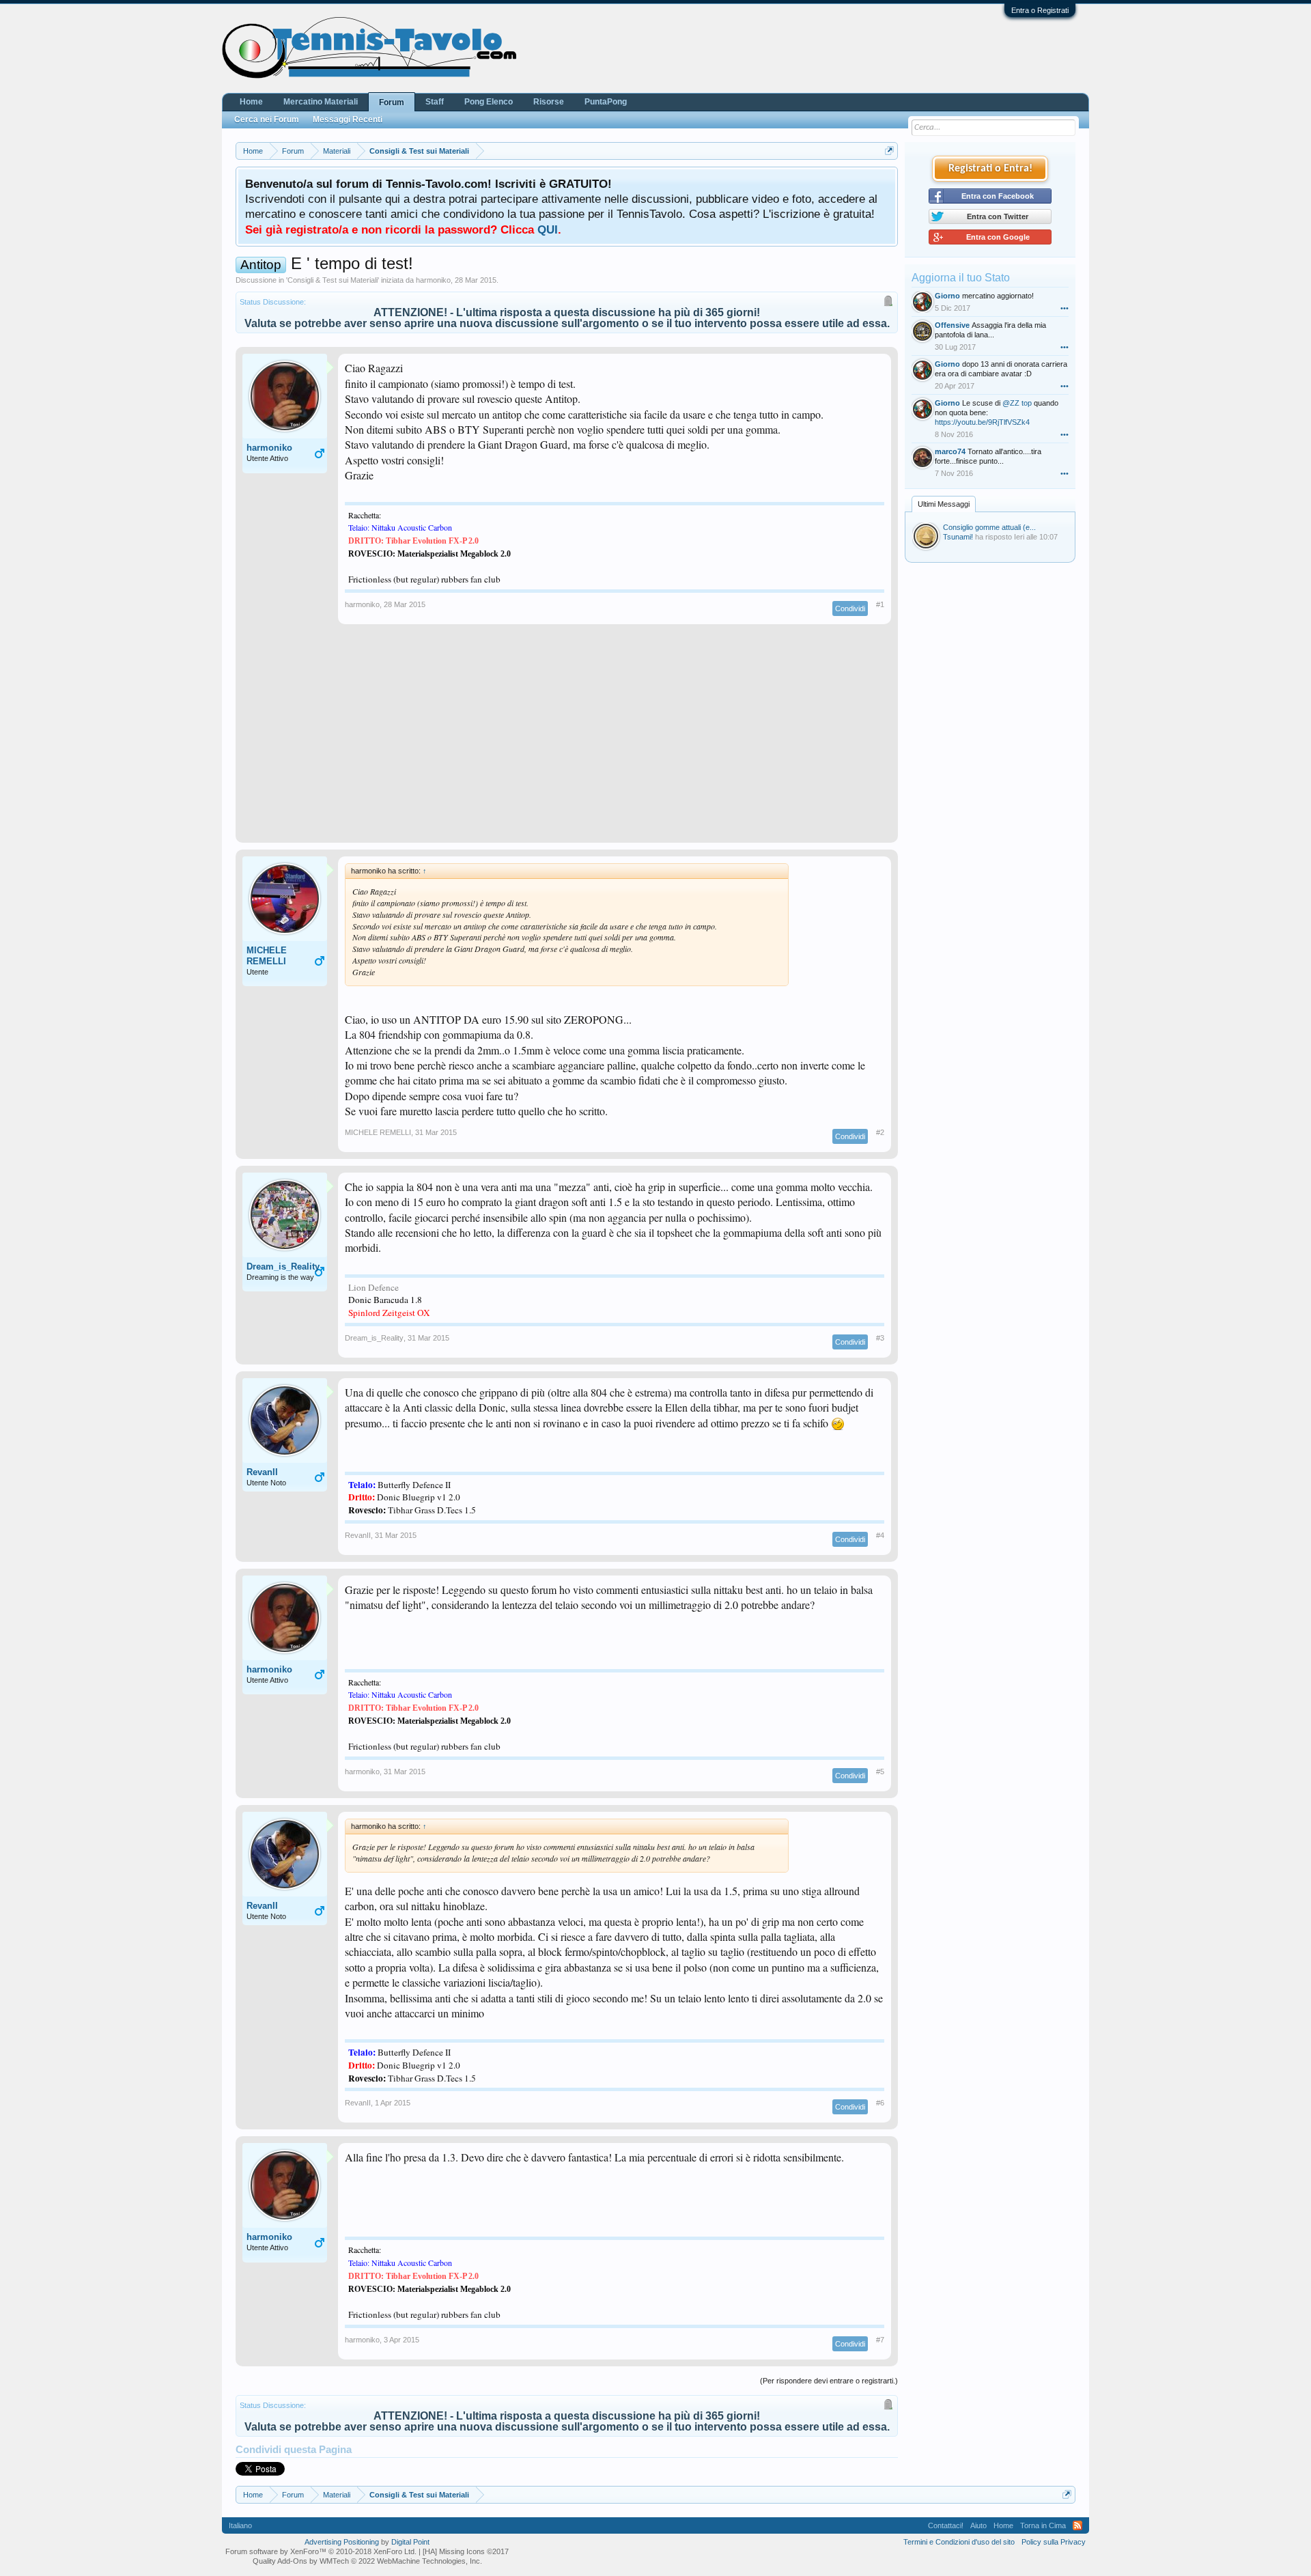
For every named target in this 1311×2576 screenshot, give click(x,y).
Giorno (947, 296)
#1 (880, 604)
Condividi (850, 608)
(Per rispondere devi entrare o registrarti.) (829, 2381)
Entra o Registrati (1040, 10)
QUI (548, 229)
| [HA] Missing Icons (464, 2551)
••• (1065, 308)
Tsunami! (958, 537)
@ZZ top (1017, 403)
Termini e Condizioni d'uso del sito (959, 2542)
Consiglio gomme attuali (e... (989, 527)
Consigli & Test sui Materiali (333, 280)
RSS (1077, 2525)
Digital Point (410, 2542)
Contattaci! (946, 2525)
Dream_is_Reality (283, 1266)
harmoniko (433, 280)
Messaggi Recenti (348, 120)
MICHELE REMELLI (267, 956)
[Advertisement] (567, 740)
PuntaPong (606, 102)
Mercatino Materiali (321, 102)
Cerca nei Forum (267, 120)
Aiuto (978, 2525)
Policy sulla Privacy (1054, 2542)
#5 (880, 1772)
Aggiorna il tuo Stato (961, 278)
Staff (435, 102)
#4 (880, 1535)
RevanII (262, 1472)
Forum (392, 102)
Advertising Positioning (342, 2542)
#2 (880, 1132)
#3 (880, 1338)
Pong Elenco (489, 102)
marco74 (950, 451)
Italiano (240, 2525)
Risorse (549, 102)
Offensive (952, 325)
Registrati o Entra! (990, 169)
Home (251, 102)
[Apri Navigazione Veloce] (889, 151)
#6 (880, 2103)
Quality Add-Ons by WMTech (367, 2561)
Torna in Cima (1043, 2525)
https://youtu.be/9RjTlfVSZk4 (982, 422)
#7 (880, 2340)
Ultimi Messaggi (944, 504)
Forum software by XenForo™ (321, 2551)
